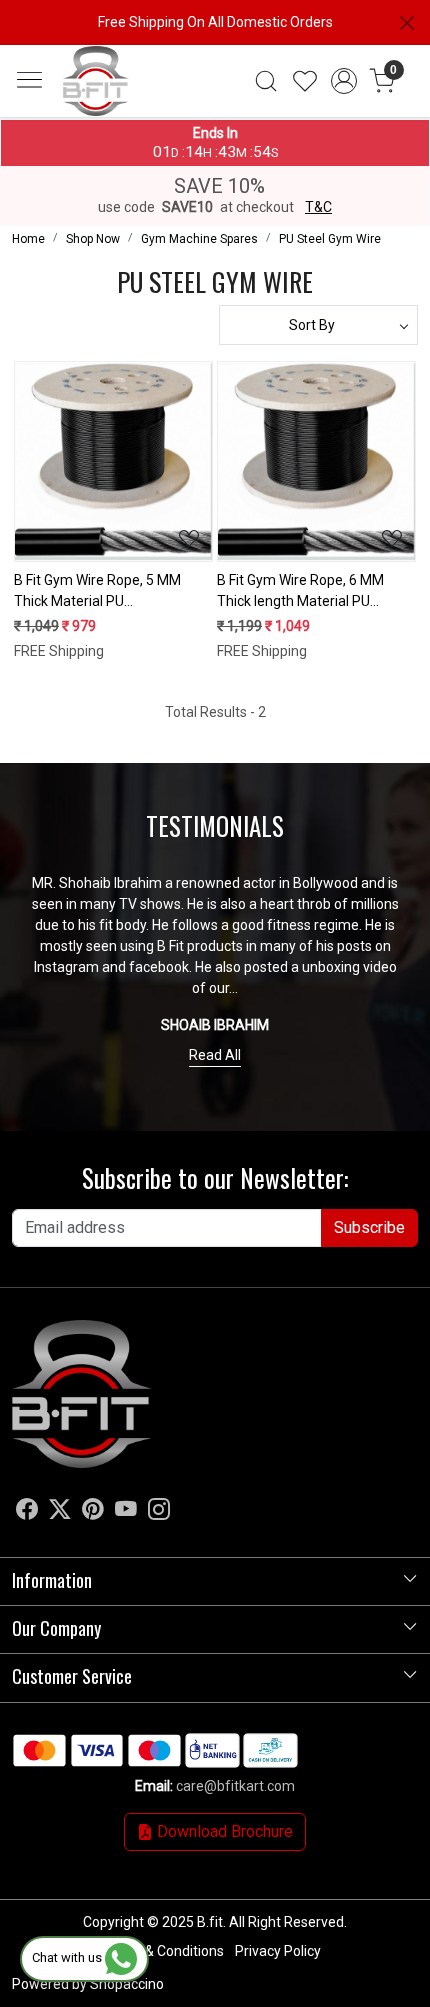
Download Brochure (223, 1831)
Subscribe (369, 1227)
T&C (318, 207)
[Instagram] (159, 1512)
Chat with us (68, 1957)
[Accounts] (343, 81)
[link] (266, 81)
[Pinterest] (93, 1512)
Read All (215, 1055)
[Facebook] (27, 1512)
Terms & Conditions (162, 1951)
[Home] (130, 117)
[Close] (407, 23)
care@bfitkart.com (235, 1786)
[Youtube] (126, 1512)
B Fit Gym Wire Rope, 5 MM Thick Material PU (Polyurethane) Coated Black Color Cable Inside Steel (104, 592)
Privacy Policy (278, 1951)
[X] (60, 1512)
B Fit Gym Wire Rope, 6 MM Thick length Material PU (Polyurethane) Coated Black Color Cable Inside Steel (307, 592)
